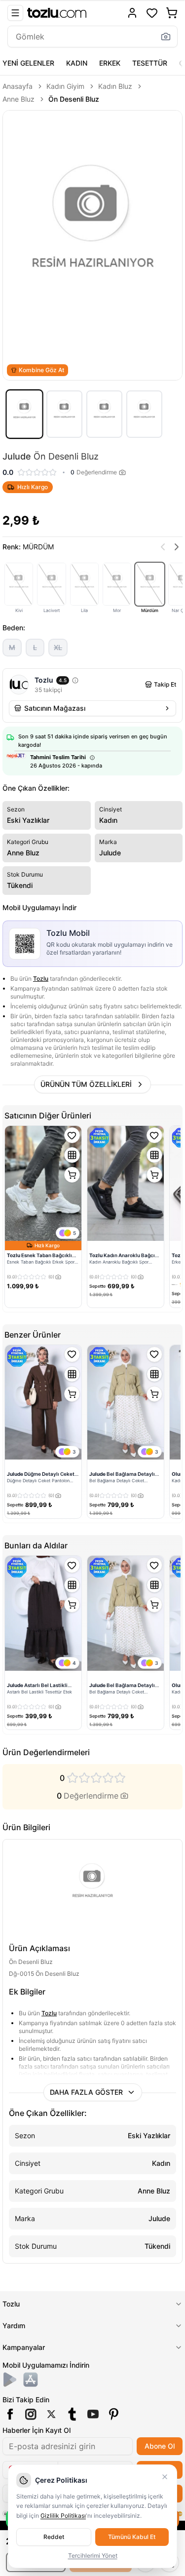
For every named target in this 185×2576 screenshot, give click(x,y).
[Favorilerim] (152, 13)
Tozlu (41, 979)
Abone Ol (160, 2446)
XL (58, 647)
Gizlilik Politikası (63, 2516)
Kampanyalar (24, 2347)
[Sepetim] (172, 13)
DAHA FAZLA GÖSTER (86, 2092)
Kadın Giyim (65, 86)
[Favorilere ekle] (72, 1135)
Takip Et (165, 684)
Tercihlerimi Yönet (93, 2556)
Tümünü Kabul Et (132, 2537)
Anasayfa (18, 86)
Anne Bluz (18, 99)
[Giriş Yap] (132, 13)
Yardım (14, 2326)
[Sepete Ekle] (72, 1175)
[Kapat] (165, 2477)
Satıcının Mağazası (55, 708)
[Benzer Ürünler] (72, 1155)
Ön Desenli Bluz (74, 99)
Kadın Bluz (115, 86)
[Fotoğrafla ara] (166, 37)
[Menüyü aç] (15, 13)
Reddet (54, 2537)
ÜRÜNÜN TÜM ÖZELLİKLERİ (86, 1084)
